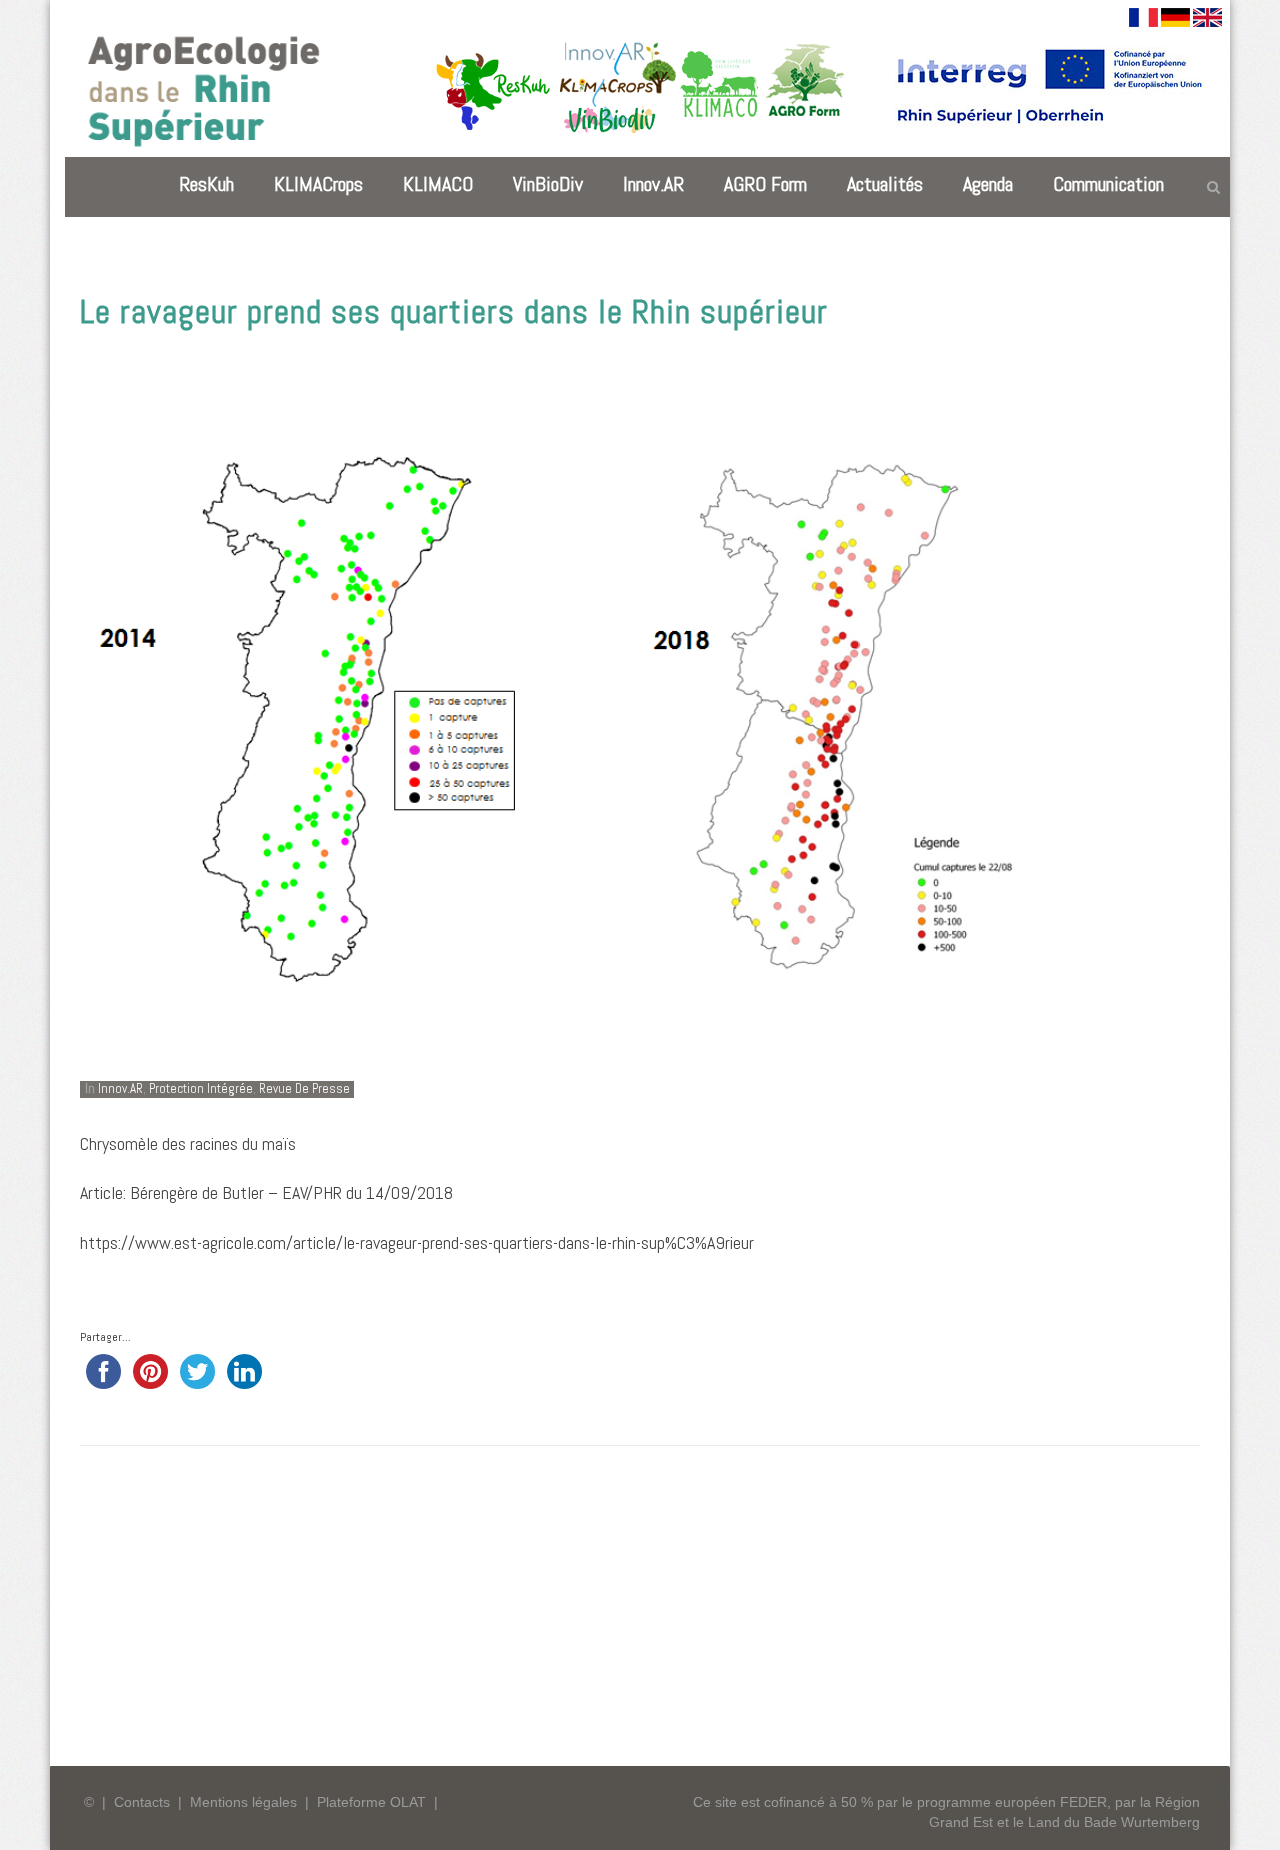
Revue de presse (304, 1088)
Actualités (885, 184)
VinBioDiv (548, 184)
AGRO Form (765, 184)
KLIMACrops (318, 184)
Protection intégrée (201, 1088)
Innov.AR (653, 184)
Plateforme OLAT (371, 1802)
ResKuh (206, 184)
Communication (1108, 184)
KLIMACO (438, 184)
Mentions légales (243, 1802)
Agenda (988, 184)
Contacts (142, 1802)
